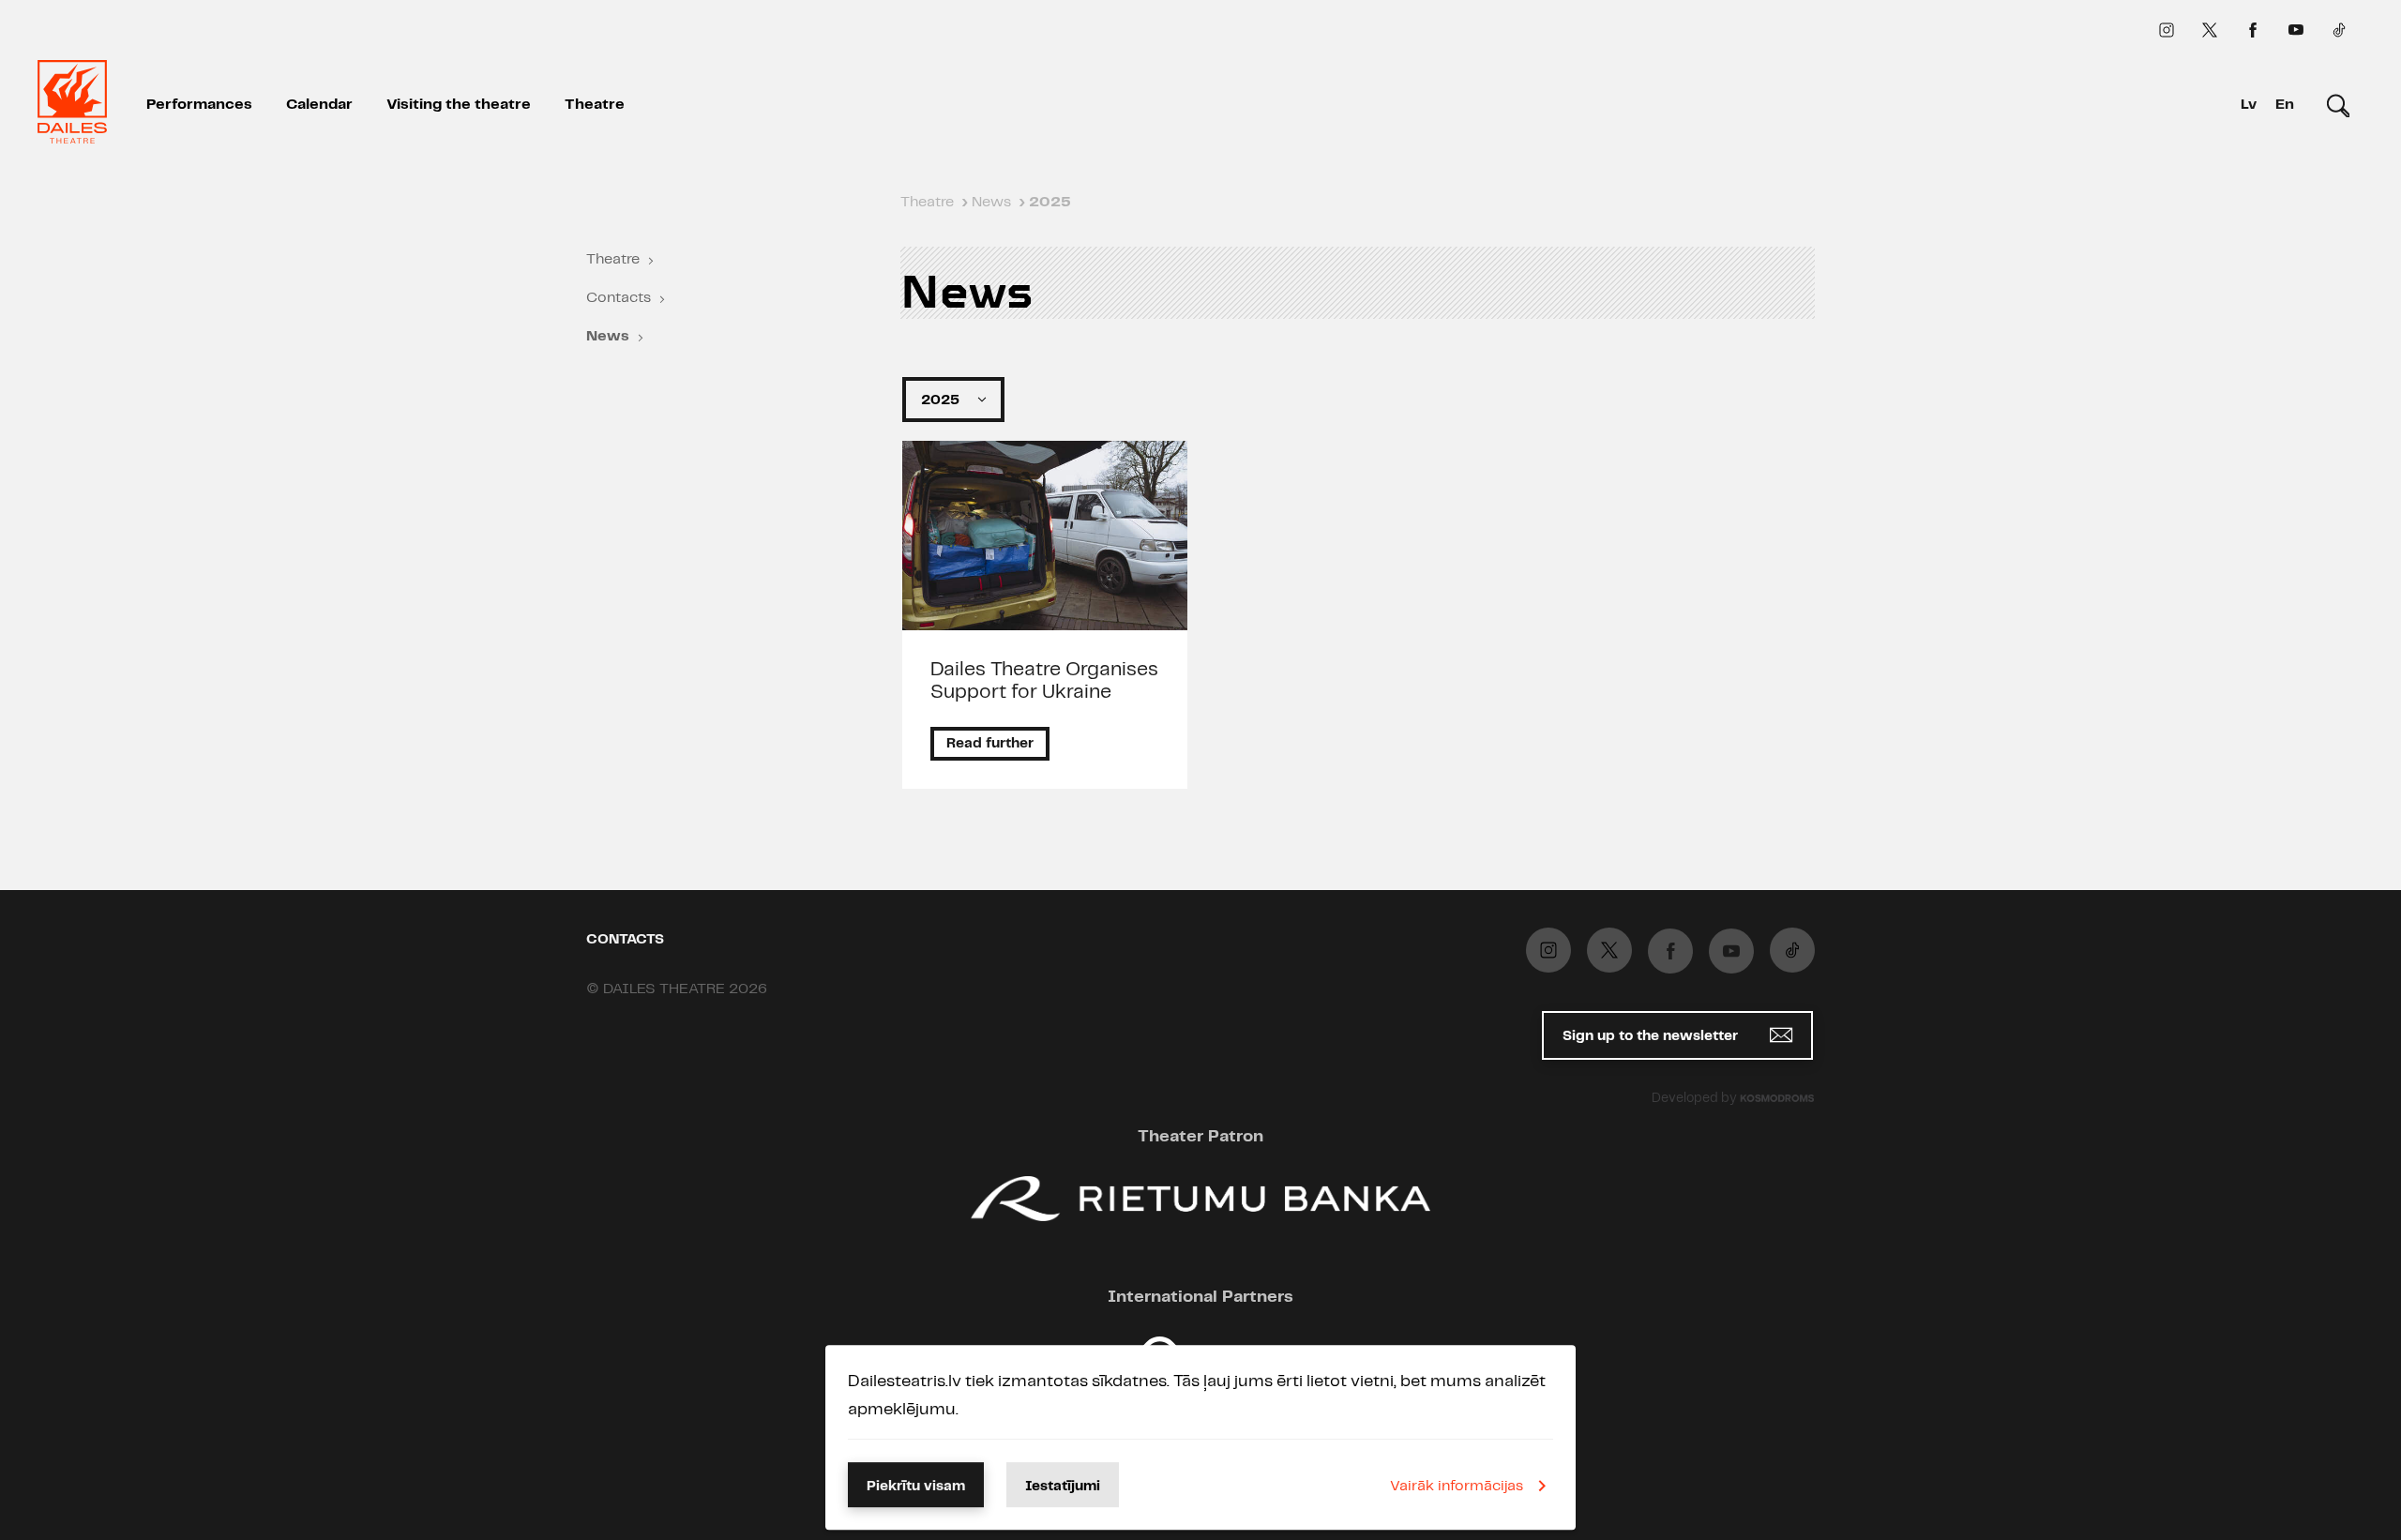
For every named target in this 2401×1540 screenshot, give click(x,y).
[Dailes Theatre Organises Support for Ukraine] (1045, 536)
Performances (199, 105)
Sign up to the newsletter (1652, 1036)
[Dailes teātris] (72, 105)
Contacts (619, 298)
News (608, 336)
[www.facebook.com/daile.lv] (2253, 30)
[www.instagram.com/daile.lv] (2167, 30)
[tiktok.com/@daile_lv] (2339, 30)
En (2285, 105)
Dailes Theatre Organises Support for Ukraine (1044, 681)
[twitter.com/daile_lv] (2210, 30)
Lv (2249, 105)
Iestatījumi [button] (1063, 1487)
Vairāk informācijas (1457, 1486)
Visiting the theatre (459, 105)
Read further (990, 744)
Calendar (319, 105)
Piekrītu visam (916, 1487)
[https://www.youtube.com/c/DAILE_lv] (2296, 30)
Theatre (595, 105)
